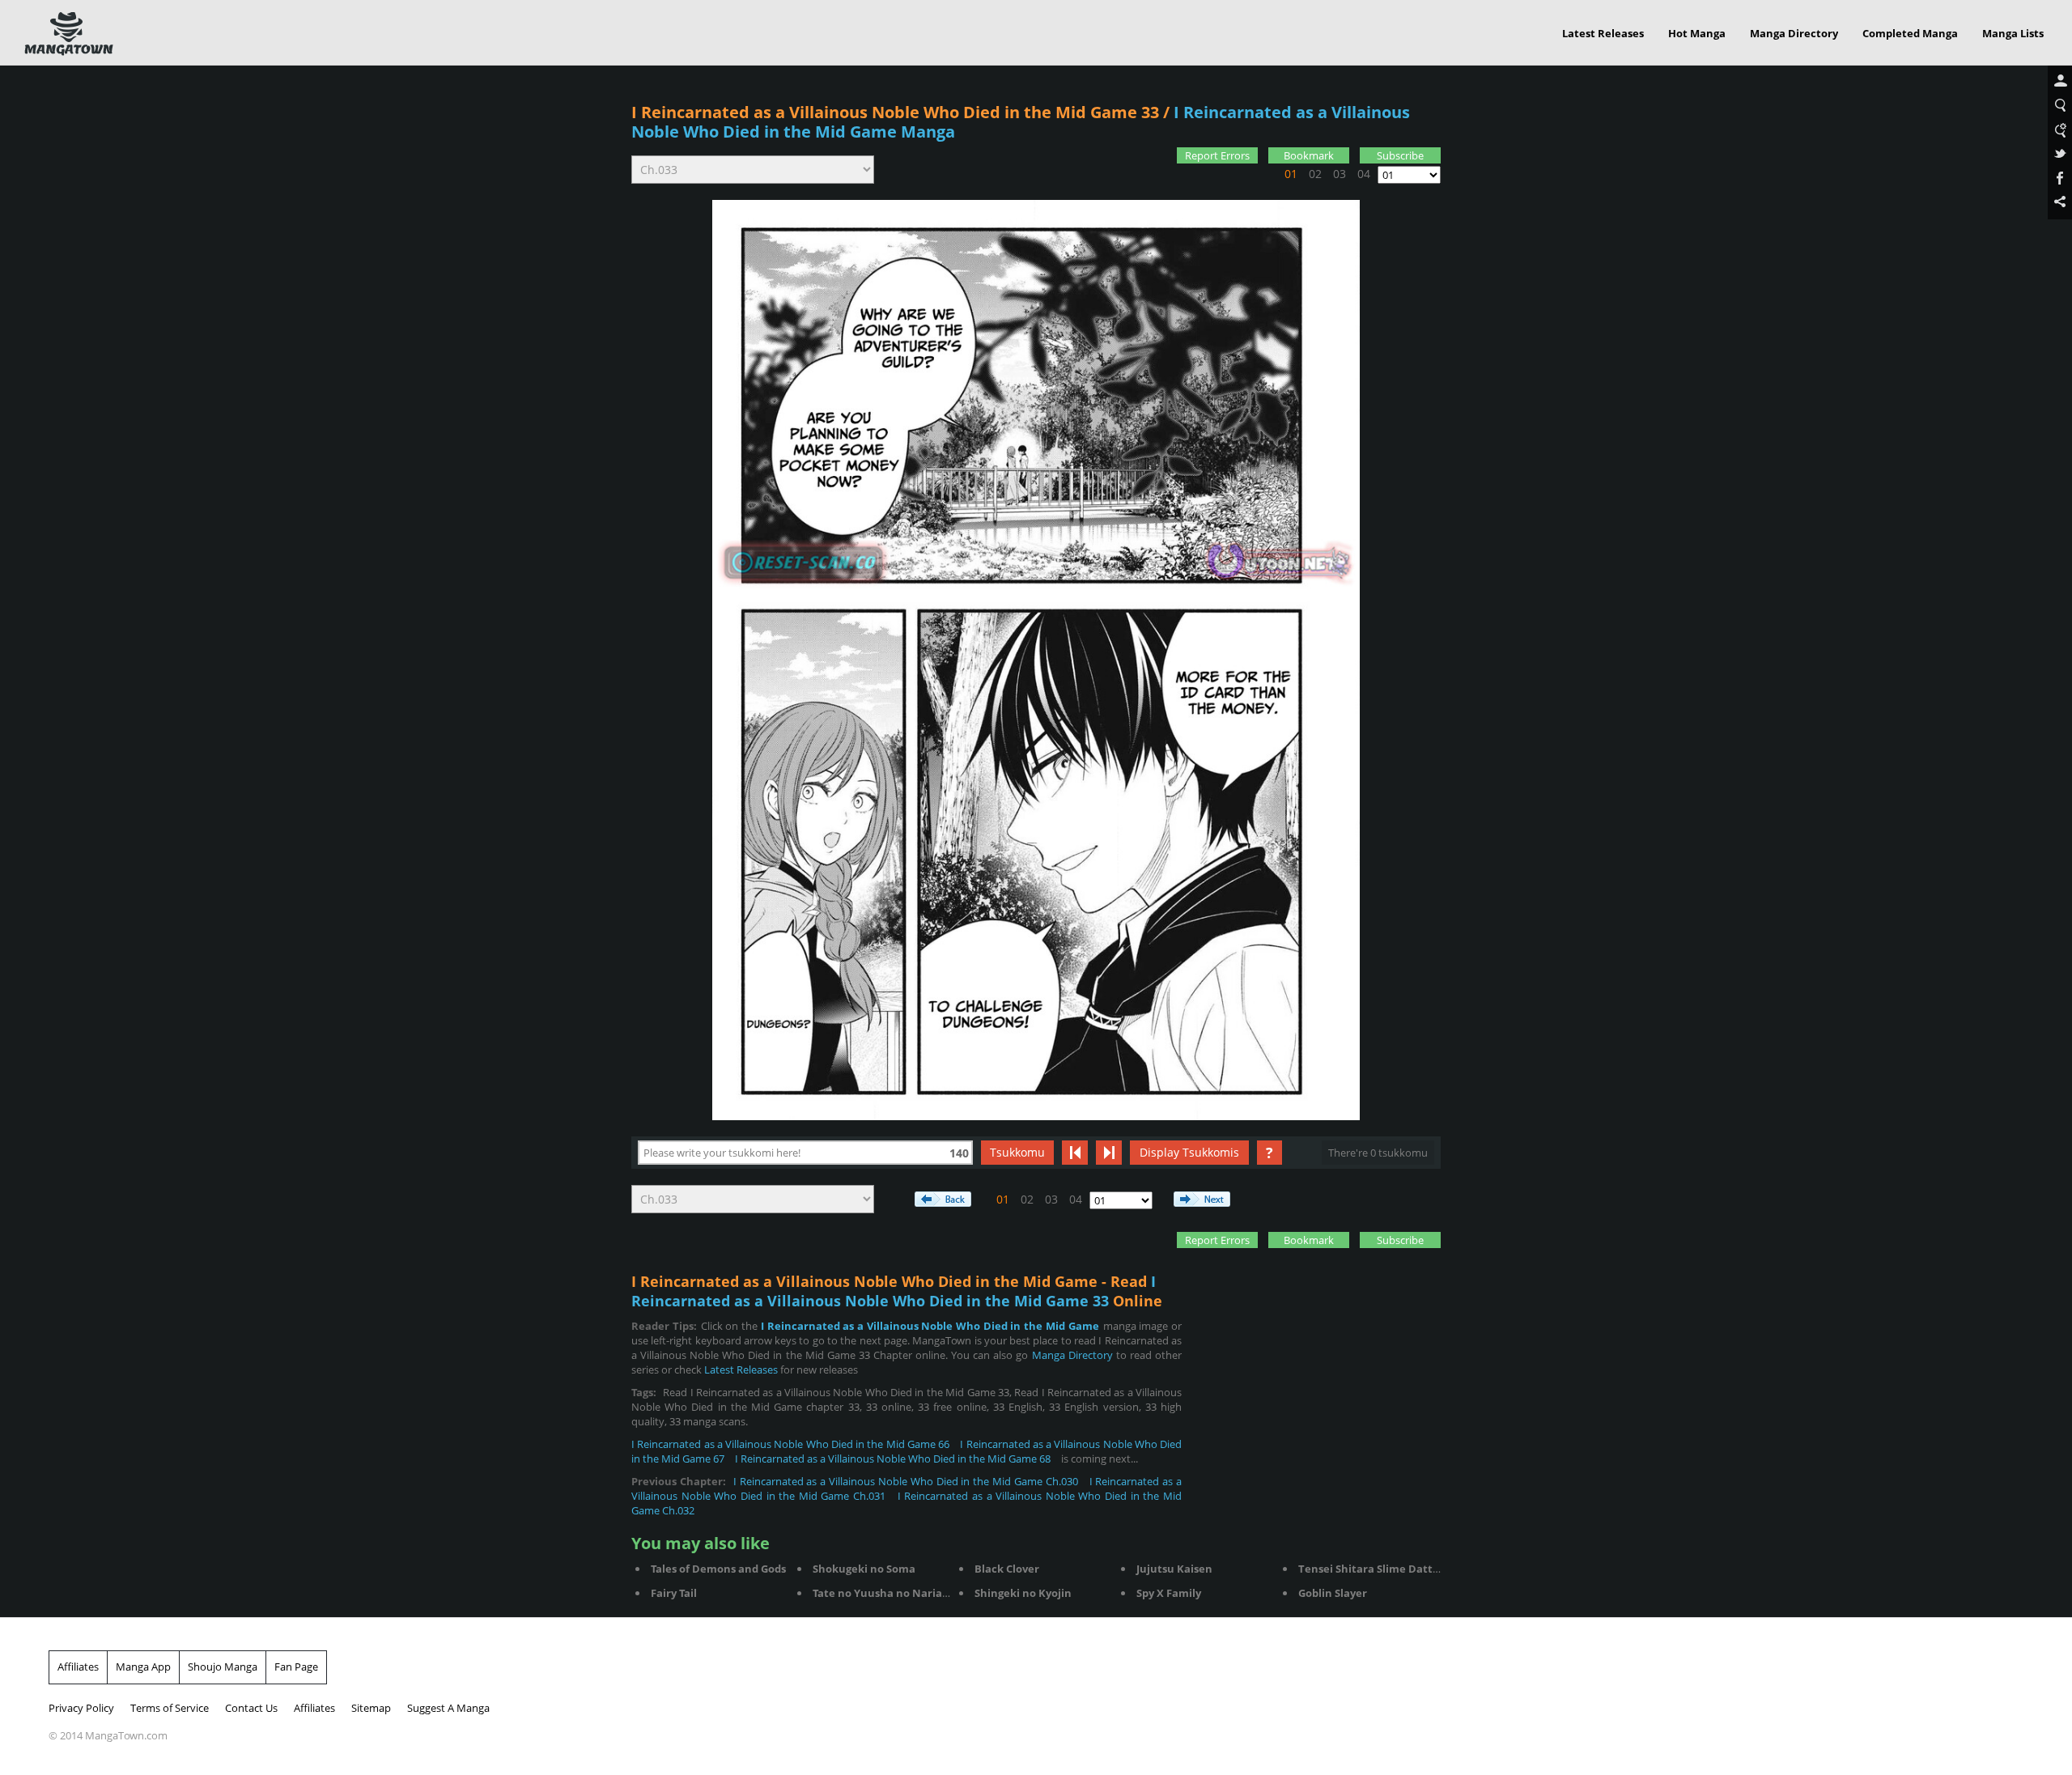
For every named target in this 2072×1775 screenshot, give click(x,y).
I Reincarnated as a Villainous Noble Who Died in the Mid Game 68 (893, 1459)
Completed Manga (1910, 33)
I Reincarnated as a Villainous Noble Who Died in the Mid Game (930, 1326)
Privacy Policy (81, 1708)
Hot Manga (1697, 33)
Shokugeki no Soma (864, 1569)
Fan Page (296, 1667)
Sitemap (371, 1708)
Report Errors (1217, 155)
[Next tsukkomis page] (1109, 1153)
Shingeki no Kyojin (1023, 1593)
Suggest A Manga (448, 1708)
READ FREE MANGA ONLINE (69, 34)
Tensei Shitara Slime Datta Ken (1380, 1569)
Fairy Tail (674, 1593)
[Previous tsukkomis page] (1075, 1153)
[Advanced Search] (2060, 130)
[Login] (2060, 82)
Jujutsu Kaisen (1174, 1569)
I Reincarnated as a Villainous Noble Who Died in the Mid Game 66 (790, 1444)
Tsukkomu (1017, 1152)
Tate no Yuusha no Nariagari (887, 1593)
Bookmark (1309, 155)
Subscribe (1400, 155)
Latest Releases (1603, 33)
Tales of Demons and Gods (718, 1569)
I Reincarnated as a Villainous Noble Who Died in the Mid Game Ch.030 (906, 1481)
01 (1291, 174)
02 (1315, 174)
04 (1364, 174)
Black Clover (1007, 1569)
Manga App (143, 1667)
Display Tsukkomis (1189, 1152)
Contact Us (251, 1708)
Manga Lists (2013, 33)
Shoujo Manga (223, 1667)
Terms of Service (170, 1708)
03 (1340, 174)
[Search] (2060, 106)
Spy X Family (1169, 1593)
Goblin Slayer (1333, 1593)
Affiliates (78, 1667)
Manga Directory (1794, 33)
